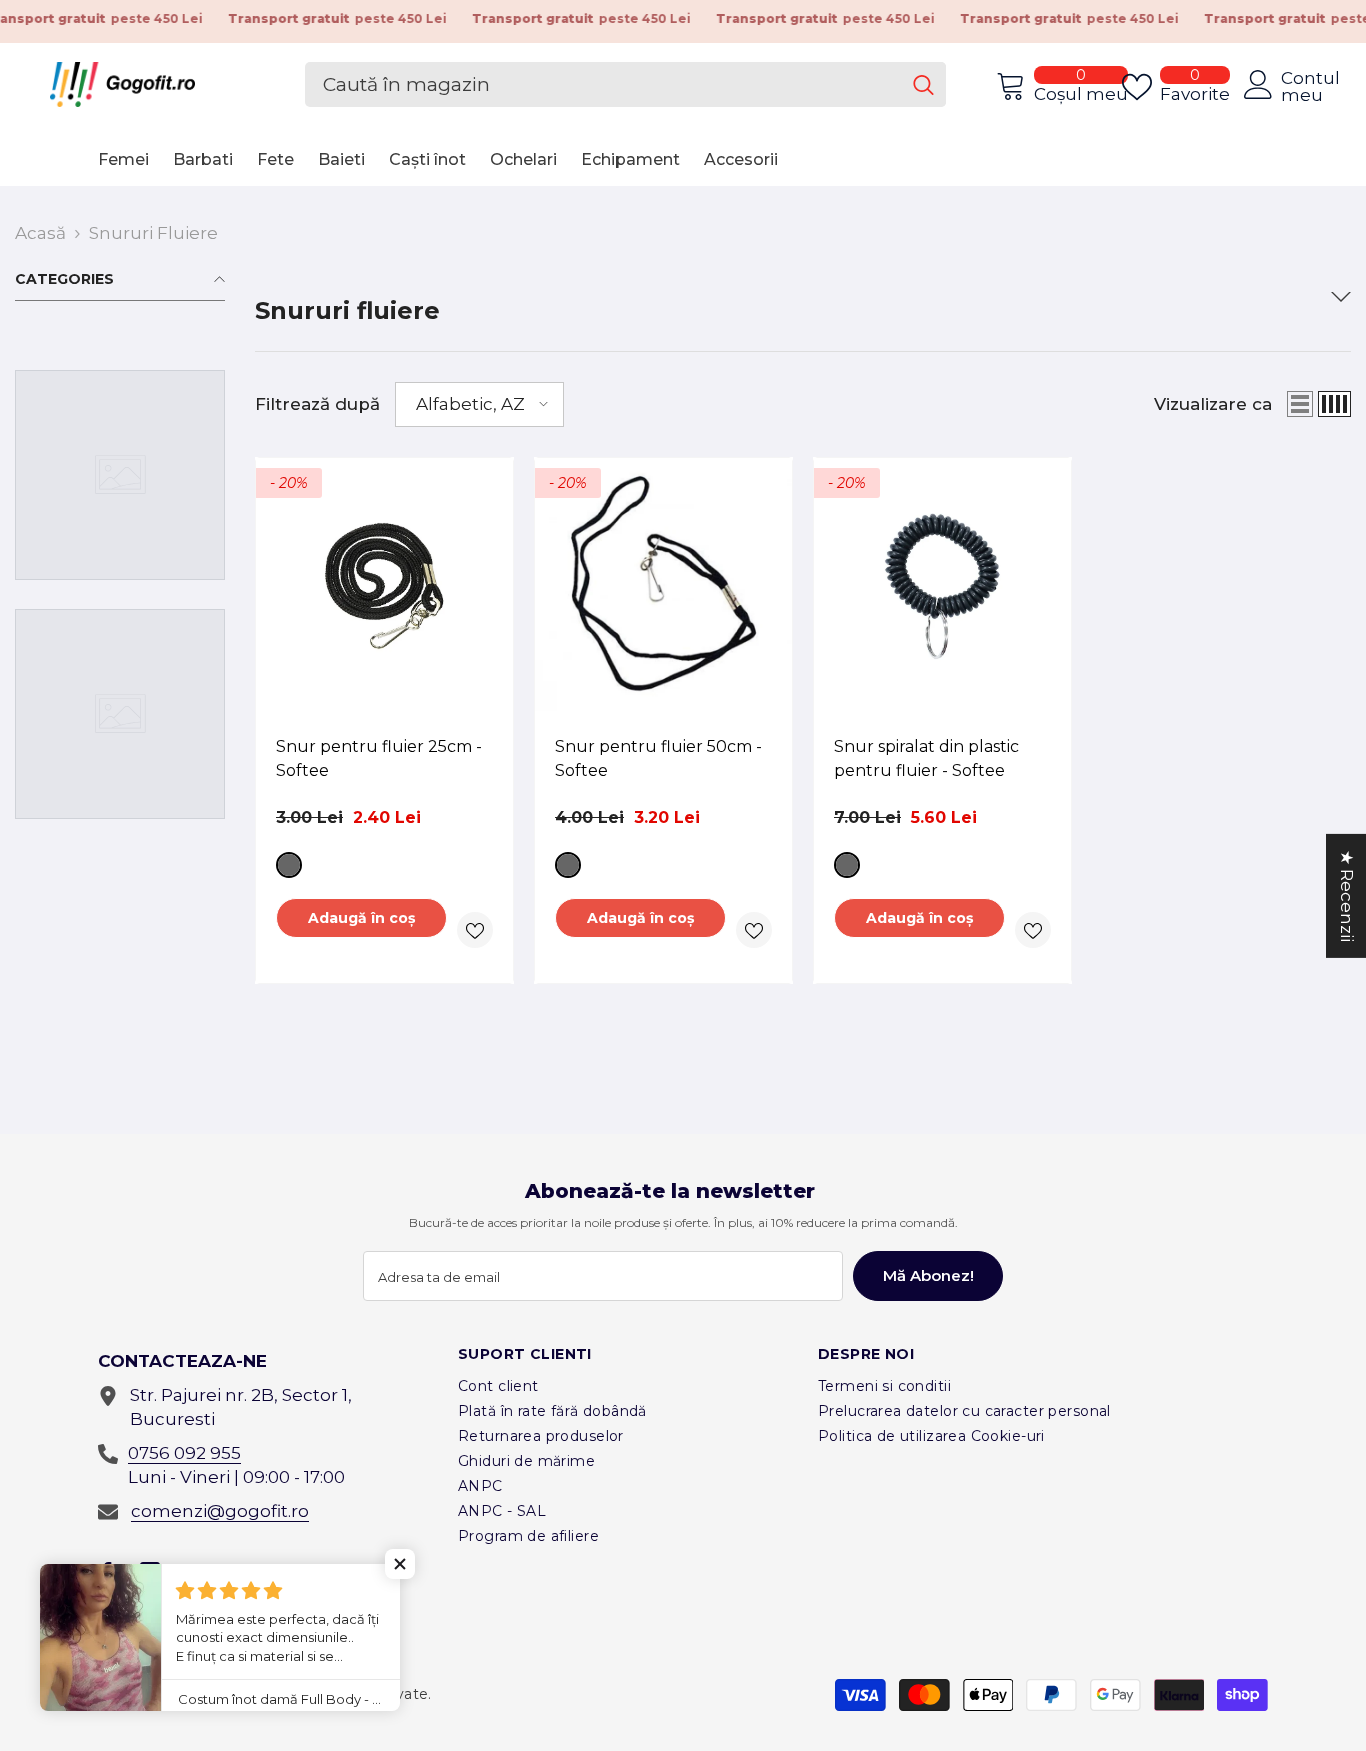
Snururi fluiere (153, 233)
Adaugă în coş (361, 918)
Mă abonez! (928, 1275)
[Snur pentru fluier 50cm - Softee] (663, 586)
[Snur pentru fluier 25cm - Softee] (384, 586)
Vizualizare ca (1213, 404)
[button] (479, 404)
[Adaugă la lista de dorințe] (475, 930)
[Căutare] (625, 84)
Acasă (40, 233)
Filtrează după (317, 404)
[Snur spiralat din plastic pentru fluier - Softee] (942, 586)
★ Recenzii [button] (1347, 895)
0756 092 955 (184, 1453)
